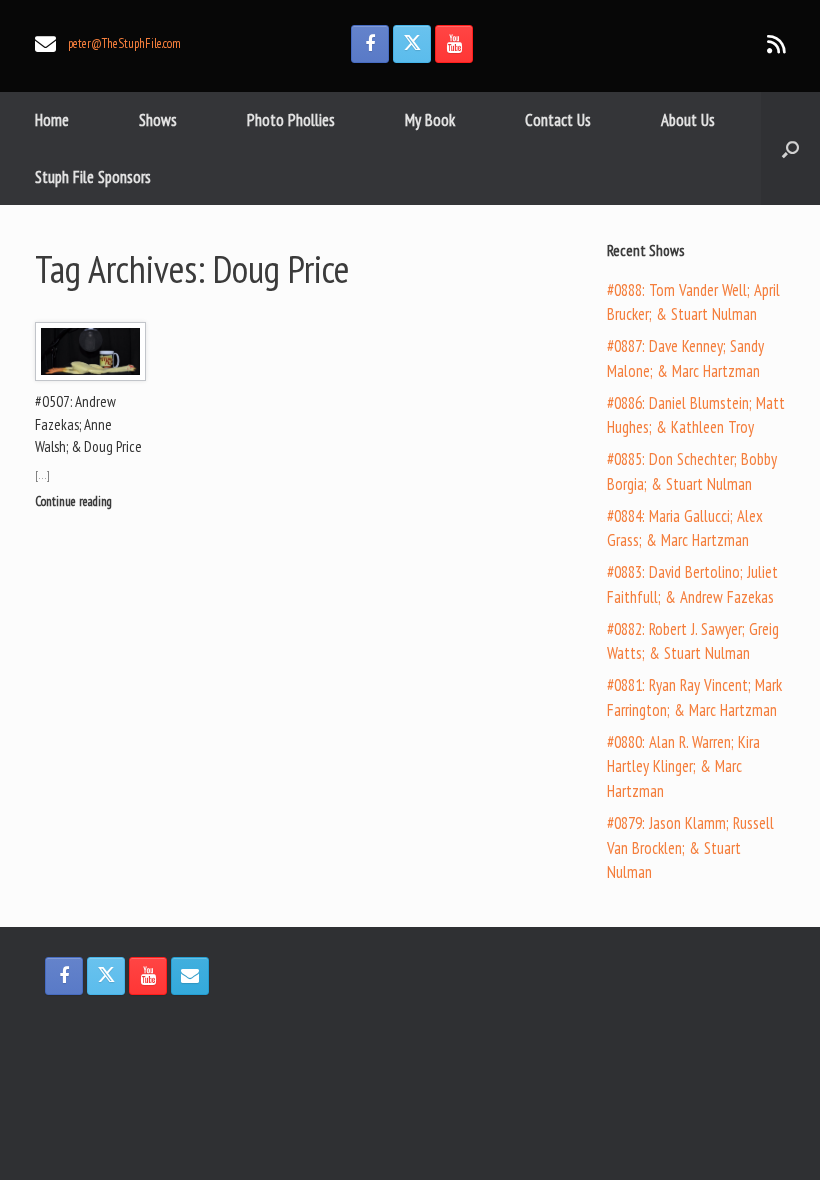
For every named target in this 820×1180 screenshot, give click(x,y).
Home (52, 120)
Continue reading (75, 501)
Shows (158, 120)
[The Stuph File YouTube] (454, 44)
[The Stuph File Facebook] (370, 44)
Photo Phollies (291, 120)
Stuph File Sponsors (93, 177)
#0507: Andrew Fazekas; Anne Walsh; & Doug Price (88, 424)
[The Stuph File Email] (190, 976)
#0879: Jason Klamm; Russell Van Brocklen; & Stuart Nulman (690, 848)
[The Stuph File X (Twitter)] (412, 44)
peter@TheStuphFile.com (124, 43)
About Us (688, 120)
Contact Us (558, 120)
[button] (790, 148)
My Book (430, 120)
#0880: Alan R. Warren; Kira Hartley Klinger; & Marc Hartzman (683, 767)
